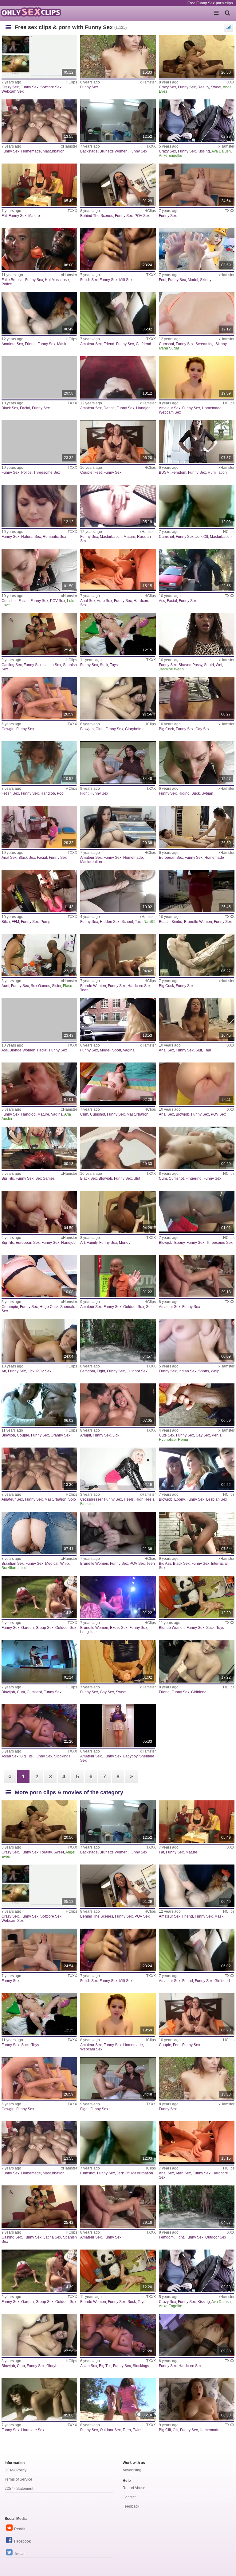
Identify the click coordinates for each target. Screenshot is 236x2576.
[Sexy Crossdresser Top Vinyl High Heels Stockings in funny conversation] (118, 1469)
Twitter (20, 2554)
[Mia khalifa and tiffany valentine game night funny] (39, 1148)
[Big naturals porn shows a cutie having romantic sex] (39, 506)
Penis (216, 1435)
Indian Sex (187, 1371)
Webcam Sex (13, 91)
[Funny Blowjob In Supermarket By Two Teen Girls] (118, 1533)
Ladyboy (130, 1756)
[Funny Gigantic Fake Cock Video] (197, 955)
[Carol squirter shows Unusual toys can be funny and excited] (39, 1533)
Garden (28, 1628)
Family (92, 1243)
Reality (203, 87)
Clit (175, 2430)
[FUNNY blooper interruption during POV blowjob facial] (197, 762)
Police (7, 284)
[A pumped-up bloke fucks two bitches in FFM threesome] (39, 891)
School (127, 922)
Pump (45, 922)
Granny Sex (61, 1435)
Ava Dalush (221, 151)
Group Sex (45, 1628)
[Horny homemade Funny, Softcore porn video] (197, 2399)
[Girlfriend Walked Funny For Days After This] (118, 313)
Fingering (194, 1178)
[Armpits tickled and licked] (118, 1405)
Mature (34, 216)
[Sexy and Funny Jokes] (197, 121)
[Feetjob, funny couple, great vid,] (118, 442)
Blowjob (87, 729)
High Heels (145, 1499)
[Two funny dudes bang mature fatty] (39, 185)
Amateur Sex (12, 344)
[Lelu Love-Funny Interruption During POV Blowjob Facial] (39, 570)
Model (193, 280)
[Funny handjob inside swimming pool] (39, 762)
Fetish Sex (89, 280)
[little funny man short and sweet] (118, 1661)
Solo (150, 1307)
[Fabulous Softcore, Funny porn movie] (118, 1340)
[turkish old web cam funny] (39, 1405)
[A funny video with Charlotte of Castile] (118, 56)
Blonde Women (93, 986)
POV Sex (142, 216)
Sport (117, 1050)
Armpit (86, 1435)
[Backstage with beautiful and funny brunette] (118, 121)
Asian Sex (10, 1756)
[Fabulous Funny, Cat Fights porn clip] (118, 762)
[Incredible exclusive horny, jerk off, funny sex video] (197, 1148)
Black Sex (10, 408)
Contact (129, 2497)
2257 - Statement (19, 2489)
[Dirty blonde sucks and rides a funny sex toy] (197, 1597)
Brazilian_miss (14, 1568)
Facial (25, 408)
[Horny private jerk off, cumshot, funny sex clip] (197, 506)
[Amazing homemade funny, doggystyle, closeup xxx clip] (118, 570)
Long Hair (88, 1632)
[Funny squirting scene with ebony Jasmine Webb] (197, 634)
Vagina (129, 1050)
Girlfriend (144, 344)
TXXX (230, 82)
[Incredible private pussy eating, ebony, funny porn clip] (197, 1469)
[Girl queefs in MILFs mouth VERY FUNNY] (118, 249)
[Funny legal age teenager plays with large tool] (118, 955)
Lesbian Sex (217, 1499)
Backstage (89, 151)
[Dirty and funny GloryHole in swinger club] (118, 698)
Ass (162, 601)
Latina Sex (52, 665)
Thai (207, 1050)
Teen (84, 990)
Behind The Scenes (97, 216)
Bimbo (177, 922)
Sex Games (40, 986)
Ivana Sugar (169, 348)
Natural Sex (31, 537)
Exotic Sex (119, 1628)
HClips (71, 82)
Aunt (5, 986)
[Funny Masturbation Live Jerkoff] (39, 1276)
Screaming (205, 344)
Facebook (22, 2541)
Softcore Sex (51, 87)
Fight (84, 793)
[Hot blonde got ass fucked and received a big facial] (39, 1019)
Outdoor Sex (134, 1307)
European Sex (171, 858)
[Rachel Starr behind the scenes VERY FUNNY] (118, 185)
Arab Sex (104, 601)
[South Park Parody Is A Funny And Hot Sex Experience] (39, 1084)
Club (100, 729)
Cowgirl (8, 729)
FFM (15, 922)
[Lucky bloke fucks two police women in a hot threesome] (39, 442)
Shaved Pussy (190, 665)
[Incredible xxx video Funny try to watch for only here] (197, 2335)
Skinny (206, 280)
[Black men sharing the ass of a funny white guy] (197, 1533)
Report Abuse (134, 2488)
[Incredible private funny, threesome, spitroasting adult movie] (197, 1212)
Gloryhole (133, 729)
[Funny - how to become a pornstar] (39, 2399)
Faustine (87, 1504)
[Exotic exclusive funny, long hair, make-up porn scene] (118, 1597)
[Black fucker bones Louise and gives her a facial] (39, 377)
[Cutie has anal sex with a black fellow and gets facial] (39, 827)
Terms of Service (18, 2479)
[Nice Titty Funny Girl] (39, 1212)
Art (83, 1243)
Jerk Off (202, 537)
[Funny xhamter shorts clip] (197, 1340)
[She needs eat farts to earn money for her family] (118, 1212)
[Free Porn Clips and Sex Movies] (31, 12)
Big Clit (165, 2430)
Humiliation (217, 472)
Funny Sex (29, 87)
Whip (215, 1371)
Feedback (131, 2506)
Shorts (204, 1371)
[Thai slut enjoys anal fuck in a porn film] (197, 1019)
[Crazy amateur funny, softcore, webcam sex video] (39, 56)
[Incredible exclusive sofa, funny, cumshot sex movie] (39, 1661)
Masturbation (54, 151)
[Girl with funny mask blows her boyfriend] (39, 313)
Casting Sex (12, 665)
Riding (184, 793)
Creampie (10, 1307)
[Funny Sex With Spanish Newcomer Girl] (39, 634)
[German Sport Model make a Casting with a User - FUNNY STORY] (118, 1019)
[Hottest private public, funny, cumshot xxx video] (118, 1084)
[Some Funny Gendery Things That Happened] (118, 1726)
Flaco (68, 986)
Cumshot (166, 344)
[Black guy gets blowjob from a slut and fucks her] (118, 1148)
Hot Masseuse (57, 280)
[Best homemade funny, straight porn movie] (197, 377)
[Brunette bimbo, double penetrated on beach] (197, 891)
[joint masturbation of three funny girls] (39, 121)
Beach (164, 922)
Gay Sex (203, 729)
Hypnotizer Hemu (173, 1440)
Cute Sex (167, 1435)
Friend (30, 344)
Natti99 (149, 922)
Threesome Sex (47, 472)
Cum (84, 1114)
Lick (31, 1371)
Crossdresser (91, 1499)
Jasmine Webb (171, 669)
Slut (199, 1050)
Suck (104, 665)
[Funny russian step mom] (118, 506)
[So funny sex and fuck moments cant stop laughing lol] (197, 1276)
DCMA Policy (16, 2470)
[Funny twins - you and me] (118, 2399)
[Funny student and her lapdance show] (118, 377)
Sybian (207, 793)
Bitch (6, 922)
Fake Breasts (12, 280)
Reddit (20, 2529)
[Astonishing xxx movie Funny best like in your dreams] (197, 185)
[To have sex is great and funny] (197, 827)
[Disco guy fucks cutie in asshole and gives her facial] (197, 570)
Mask (62, 344)
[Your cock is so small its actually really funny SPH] (197, 442)
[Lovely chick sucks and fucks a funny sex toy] (118, 634)
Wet (219, 665)
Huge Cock (49, 1307)
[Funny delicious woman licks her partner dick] (39, 1340)
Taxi (138, 922)
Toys (114, 665)
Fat (4, 216)
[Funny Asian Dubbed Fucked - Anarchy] (39, 1726)
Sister (57, 986)
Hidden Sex (110, 922)
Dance (109, 408)
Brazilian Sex (13, 1564)
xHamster (148, 82)
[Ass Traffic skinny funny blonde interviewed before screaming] (197, 313)
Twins (138, 2430)
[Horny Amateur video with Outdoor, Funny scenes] (118, 1276)
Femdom (179, 472)
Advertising (132, 2470)
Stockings (62, 1756)
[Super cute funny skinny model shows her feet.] (197, 249)
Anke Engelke (171, 156)
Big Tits (8, 1178)
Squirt (209, 665)
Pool (61, 793)
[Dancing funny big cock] (197, 698)
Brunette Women (114, 151)
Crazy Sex (10, 87)
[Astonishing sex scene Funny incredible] (39, 698)
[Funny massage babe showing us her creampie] (39, 249)
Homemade (31, 151)
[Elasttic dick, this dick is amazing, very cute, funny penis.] (197, 1405)
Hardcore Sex (139, 986)
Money (125, 1243)
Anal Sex (88, 601)
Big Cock (166, 729)
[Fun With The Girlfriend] (197, 1661)
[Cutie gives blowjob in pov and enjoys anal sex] (197, 1084)
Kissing (204, 151)
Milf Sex (126, 280)
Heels (129, 1499)
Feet (163, 280)
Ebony (179, 1243)
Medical (52, 1564)
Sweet (216, 87)
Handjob (143, 408)
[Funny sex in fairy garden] (39, 1597)
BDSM (164, 472)
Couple (86, 472)
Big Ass (165, 1564)
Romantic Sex (54, 537)
